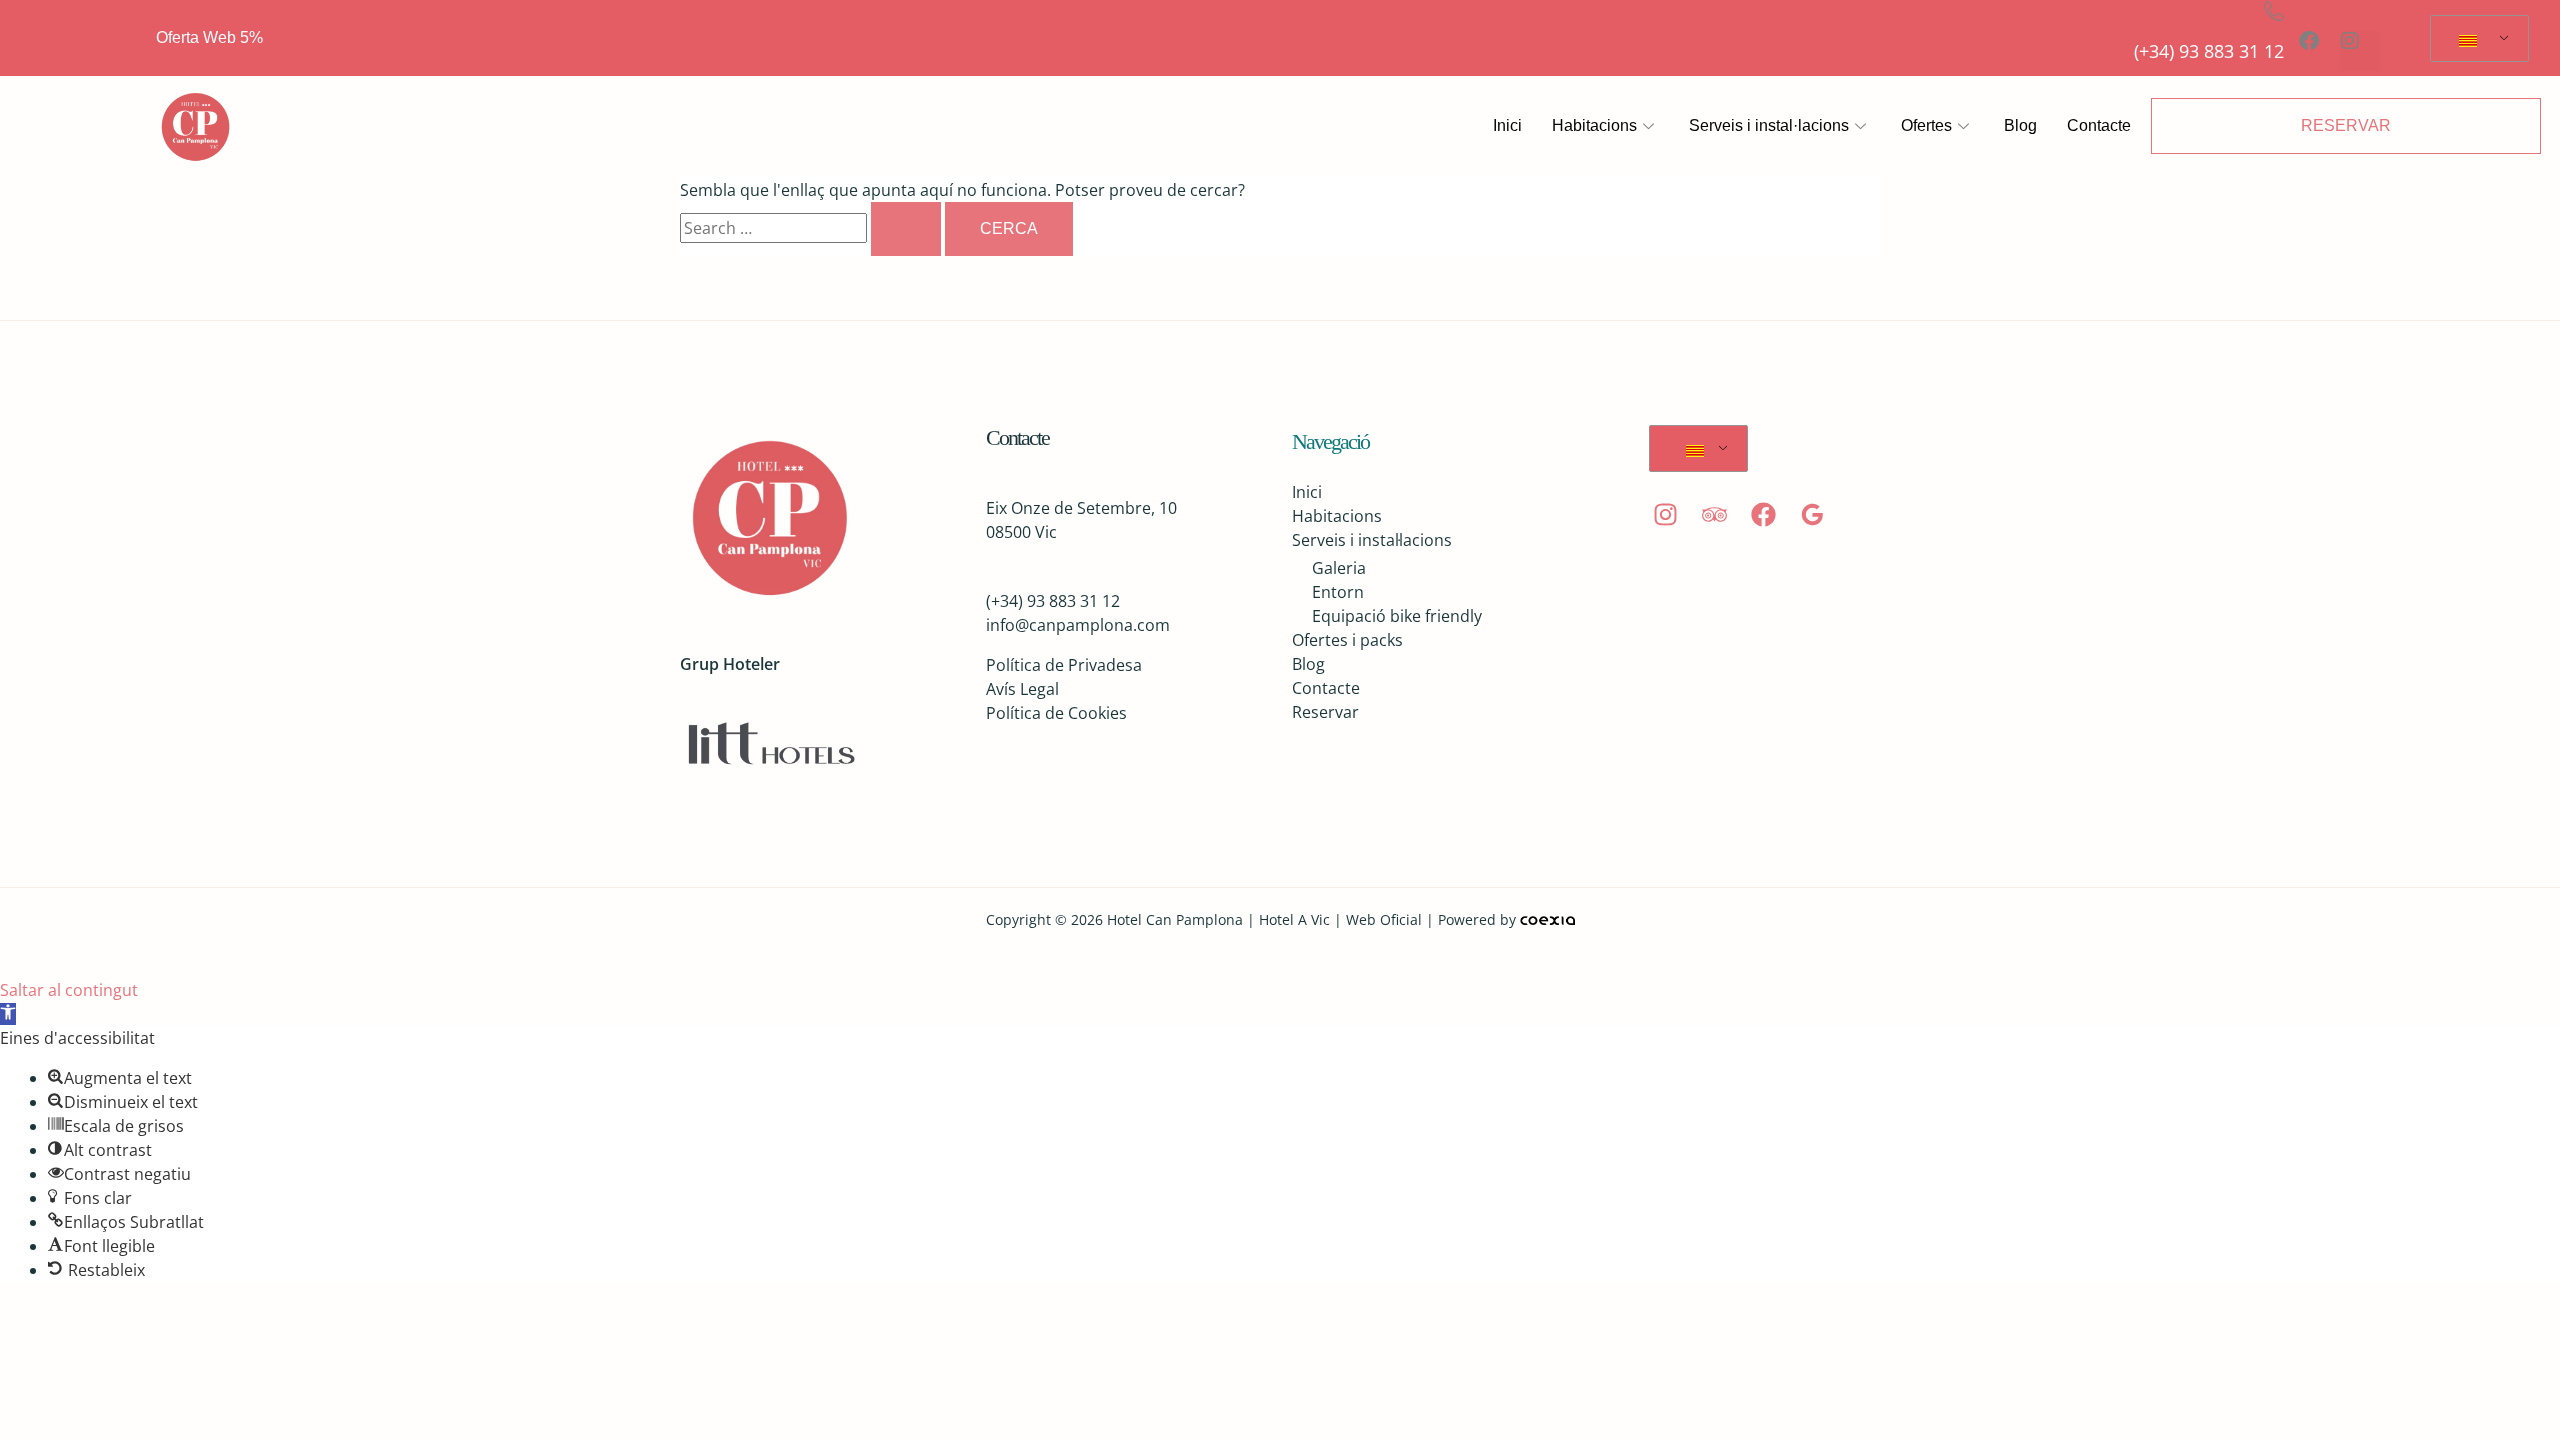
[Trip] (1714, 514)
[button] (8, 1014)
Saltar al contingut (69, 990)
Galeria (1339, 568)
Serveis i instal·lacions (1769, 125)
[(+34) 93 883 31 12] (2274, 11)
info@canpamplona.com (1078, 625)
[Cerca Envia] (906, 229)
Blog (2020, 125)
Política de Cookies (1056, 713)
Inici (1507, 125)
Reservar (1325, 712)
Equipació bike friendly (1397, 616)
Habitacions (1594, 125)
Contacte (2099, 125)
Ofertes (1926, 125)
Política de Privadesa (1064, 665)
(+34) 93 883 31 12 (2209, 51)
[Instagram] (1665, 514)
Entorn (1338, 592)
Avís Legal (1022, 689)
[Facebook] (1763, 514)
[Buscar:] (812, 228)
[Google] (1812, 514)
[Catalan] (2476, 39)
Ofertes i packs (1347, 640)
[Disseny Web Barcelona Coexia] (1547, 919)
